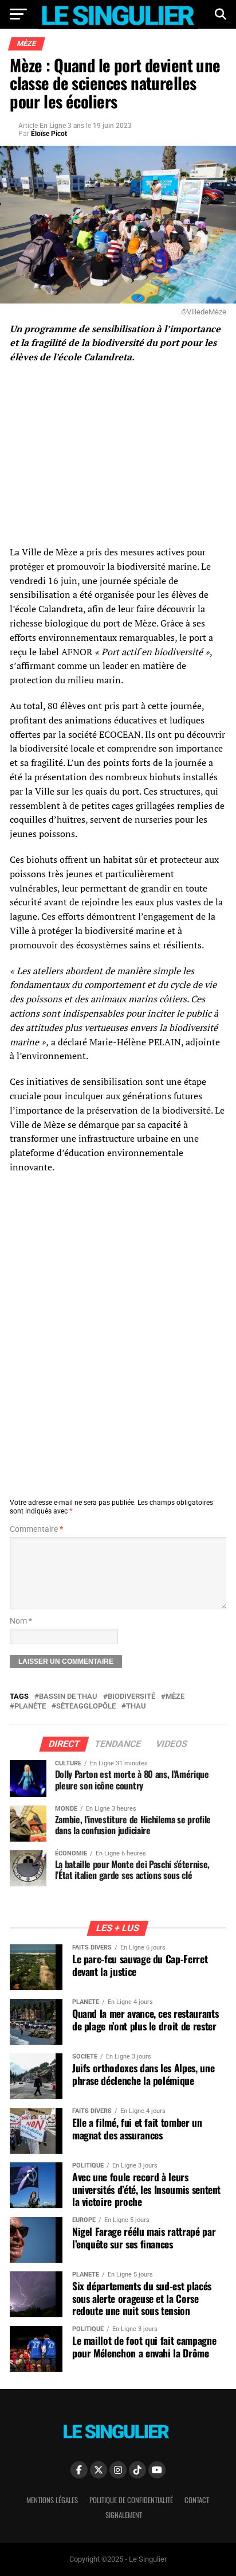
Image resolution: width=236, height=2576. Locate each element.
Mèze (175, 1697)
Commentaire (36, 1529)
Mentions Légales (52, 2500)
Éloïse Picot (49, 134)
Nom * (21, 1621)
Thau (136, 1707)
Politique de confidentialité (131, 2500)
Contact (197, 2500)
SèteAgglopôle (86, 1707)
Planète (30, 1707)
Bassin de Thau (68, 1697)
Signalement (124, 2515)
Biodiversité (131, 1697)
